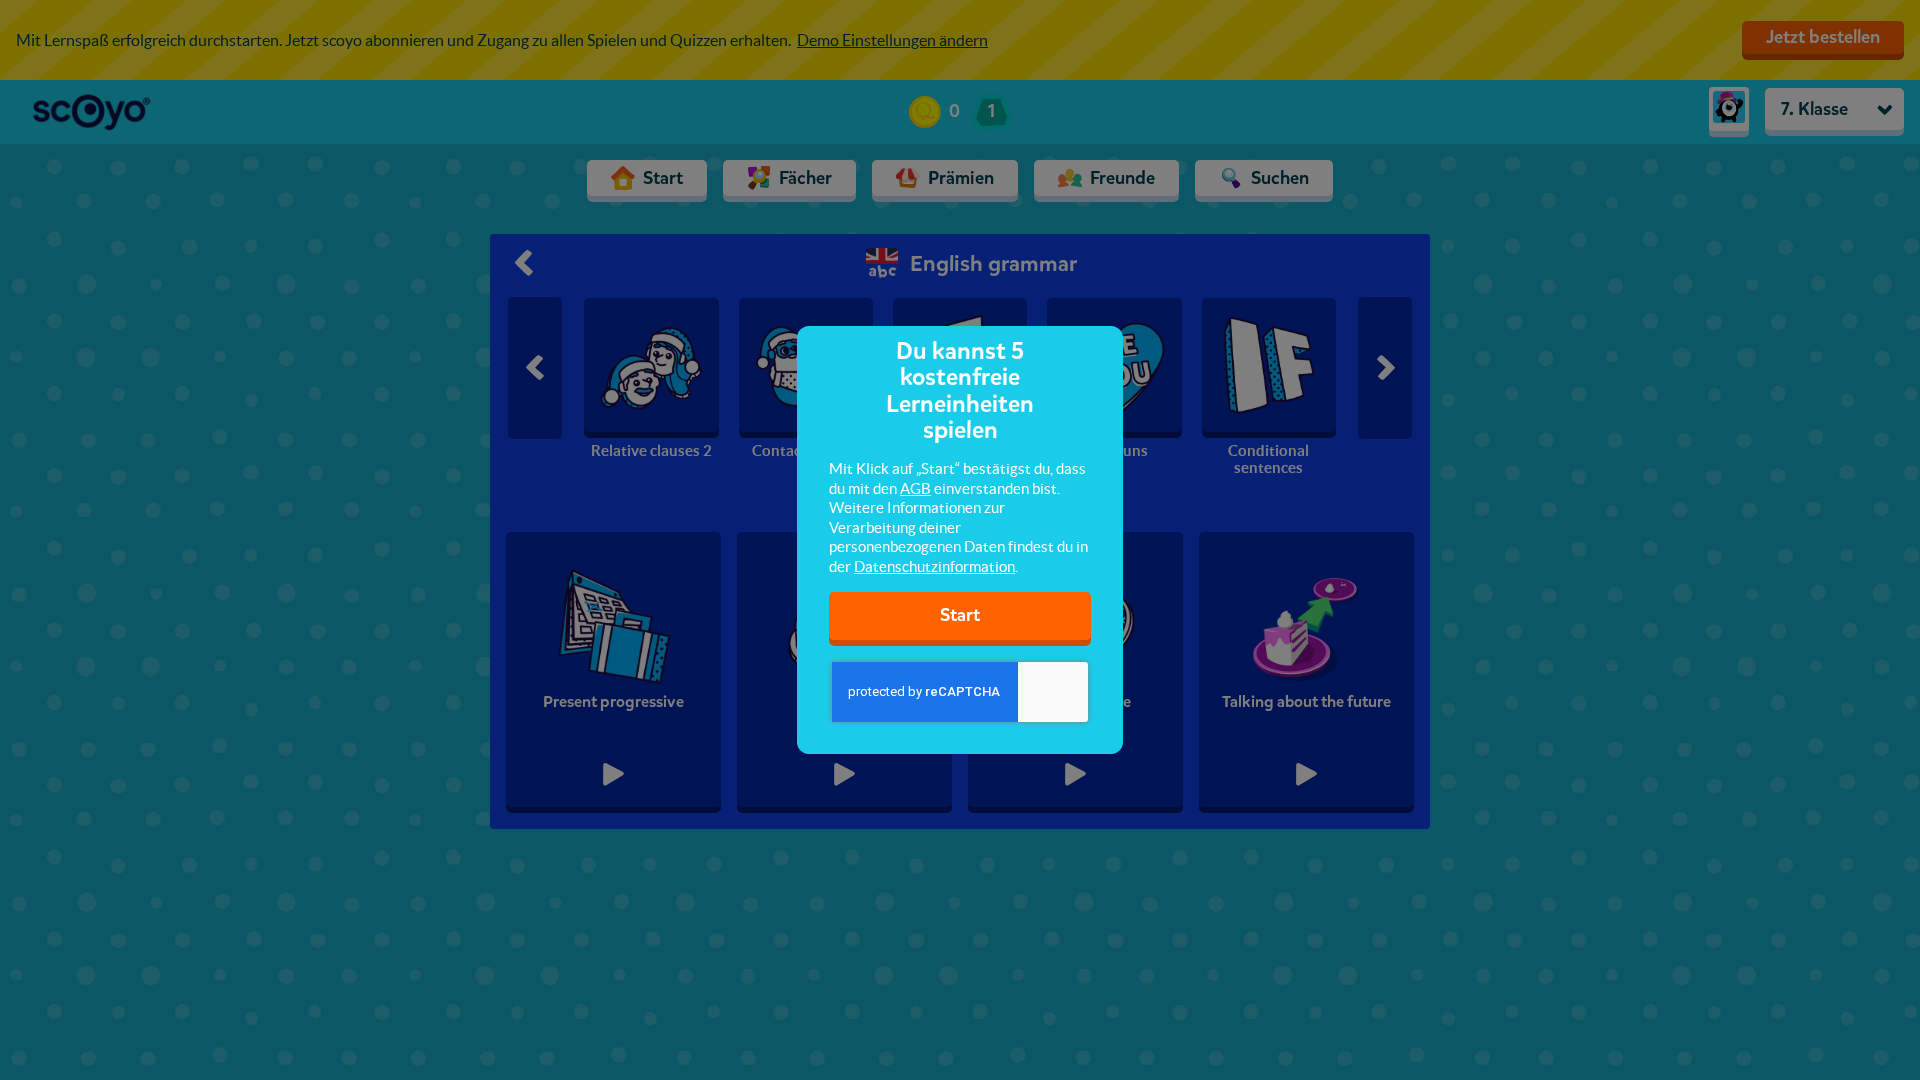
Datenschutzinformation (934, 566)
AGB (915, 488)
